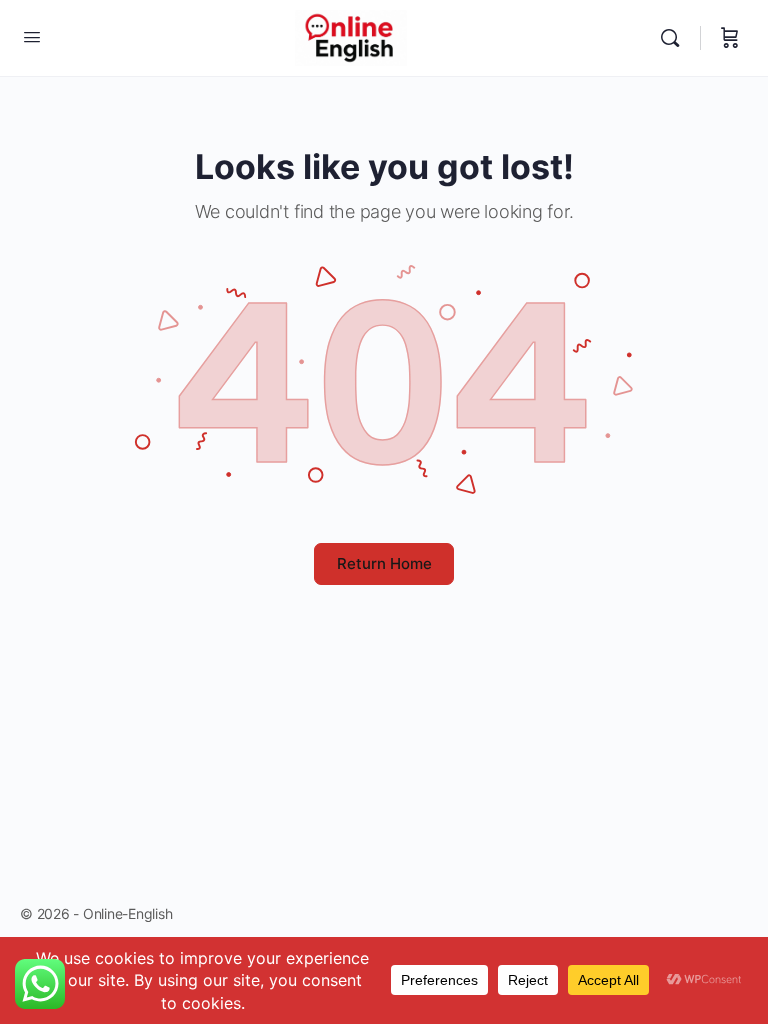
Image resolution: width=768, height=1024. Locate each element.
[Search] (675, 38)
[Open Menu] (32, 36)
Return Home (384, 563)
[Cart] (730, 38)
